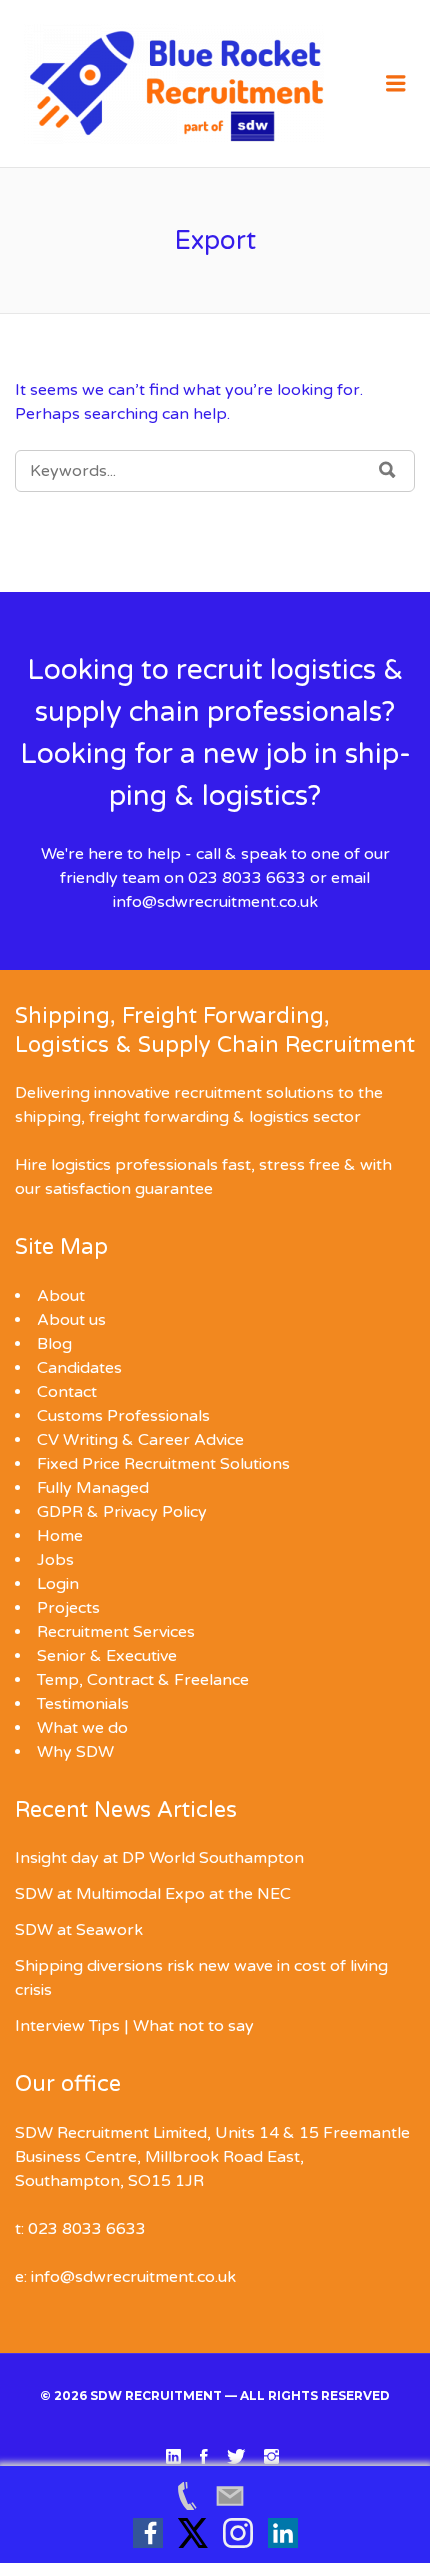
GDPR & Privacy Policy (122, 1512)
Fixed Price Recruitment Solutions (163, 1464)
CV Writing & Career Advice (140, 1440)
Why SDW (75, 1752)
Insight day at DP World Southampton (159, 1858)
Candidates (79, 1368)
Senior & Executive (107, 1656)
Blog (54, 1344)
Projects (68, 1608)
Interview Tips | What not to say (134, 2026)
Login (58, 1584)
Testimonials (83, 1704)
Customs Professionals (123, 1416)
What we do (82, 1728)
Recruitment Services (116, 1632)
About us (71, 1320)
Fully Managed (93, 1488)
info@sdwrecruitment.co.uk (215, 902)
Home (60, 1536)
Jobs (55, 1560)
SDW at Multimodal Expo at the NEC (153, 1894)
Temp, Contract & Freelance (143, 1680)
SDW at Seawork (79, 1930)
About (61, 1296)
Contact (67, 1392)
